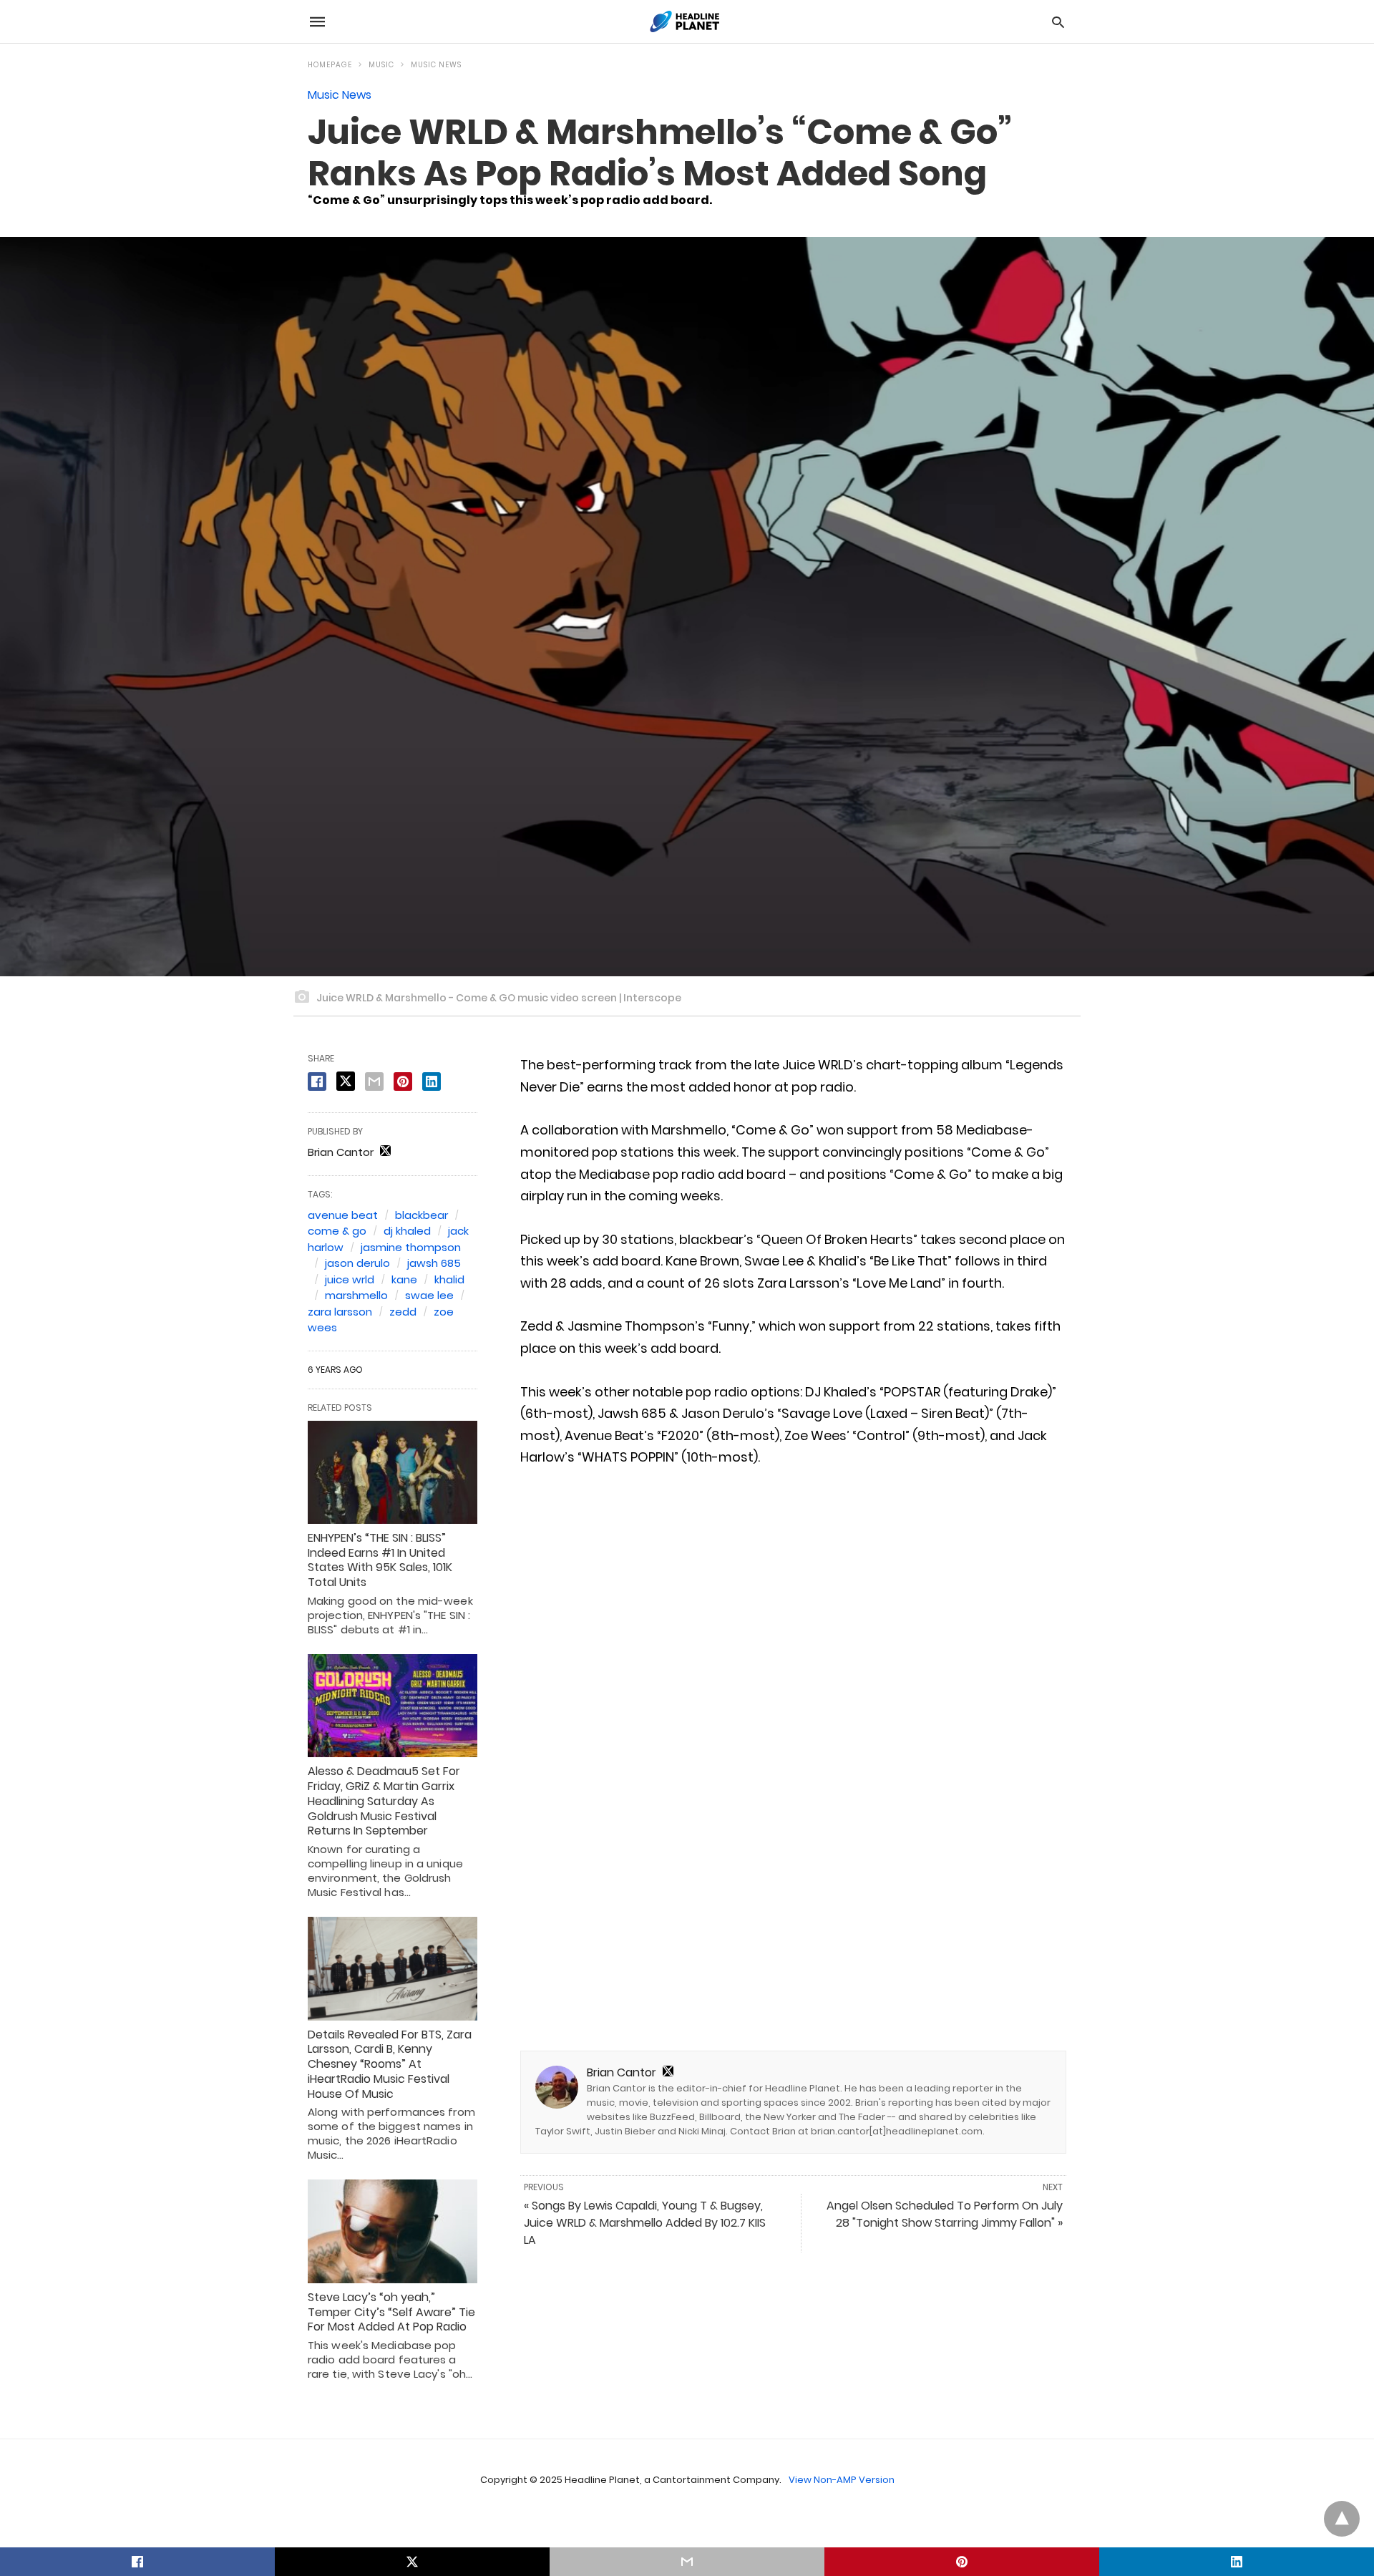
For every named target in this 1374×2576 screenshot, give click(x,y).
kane (404, 1279)
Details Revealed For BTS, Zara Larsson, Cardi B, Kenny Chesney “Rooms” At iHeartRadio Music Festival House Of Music (390, 2064)
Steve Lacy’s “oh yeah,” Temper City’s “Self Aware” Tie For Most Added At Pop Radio (391, 2312)
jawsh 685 (434, 1263)
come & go (337, 1231)
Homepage (330, 65)
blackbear (422, 1215)
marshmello (356, 1295)
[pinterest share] (403, 1082)
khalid (449, 1279)
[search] (1058, 22)
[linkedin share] (432, 1082)
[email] (687, 2562)
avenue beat (343, 1215)
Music (381, 65)
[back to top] (1342, 2519)
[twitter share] (346, 1081)
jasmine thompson (411, 1247)
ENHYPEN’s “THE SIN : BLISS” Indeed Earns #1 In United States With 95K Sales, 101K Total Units (380, 1560)
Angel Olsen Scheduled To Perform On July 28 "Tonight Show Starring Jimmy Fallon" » (945, 2214)
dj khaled (407, 1231)
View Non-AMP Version (842, 2480)
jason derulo (357, 1263)
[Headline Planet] (686, 21)
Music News (436, 65)
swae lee (429, 1295)
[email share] (374, 1082)
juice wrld (350, 1279)
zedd (403, 1312)
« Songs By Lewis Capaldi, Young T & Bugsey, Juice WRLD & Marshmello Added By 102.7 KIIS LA (645, 2223)
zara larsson (340, 1312)
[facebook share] (317, 1082)
